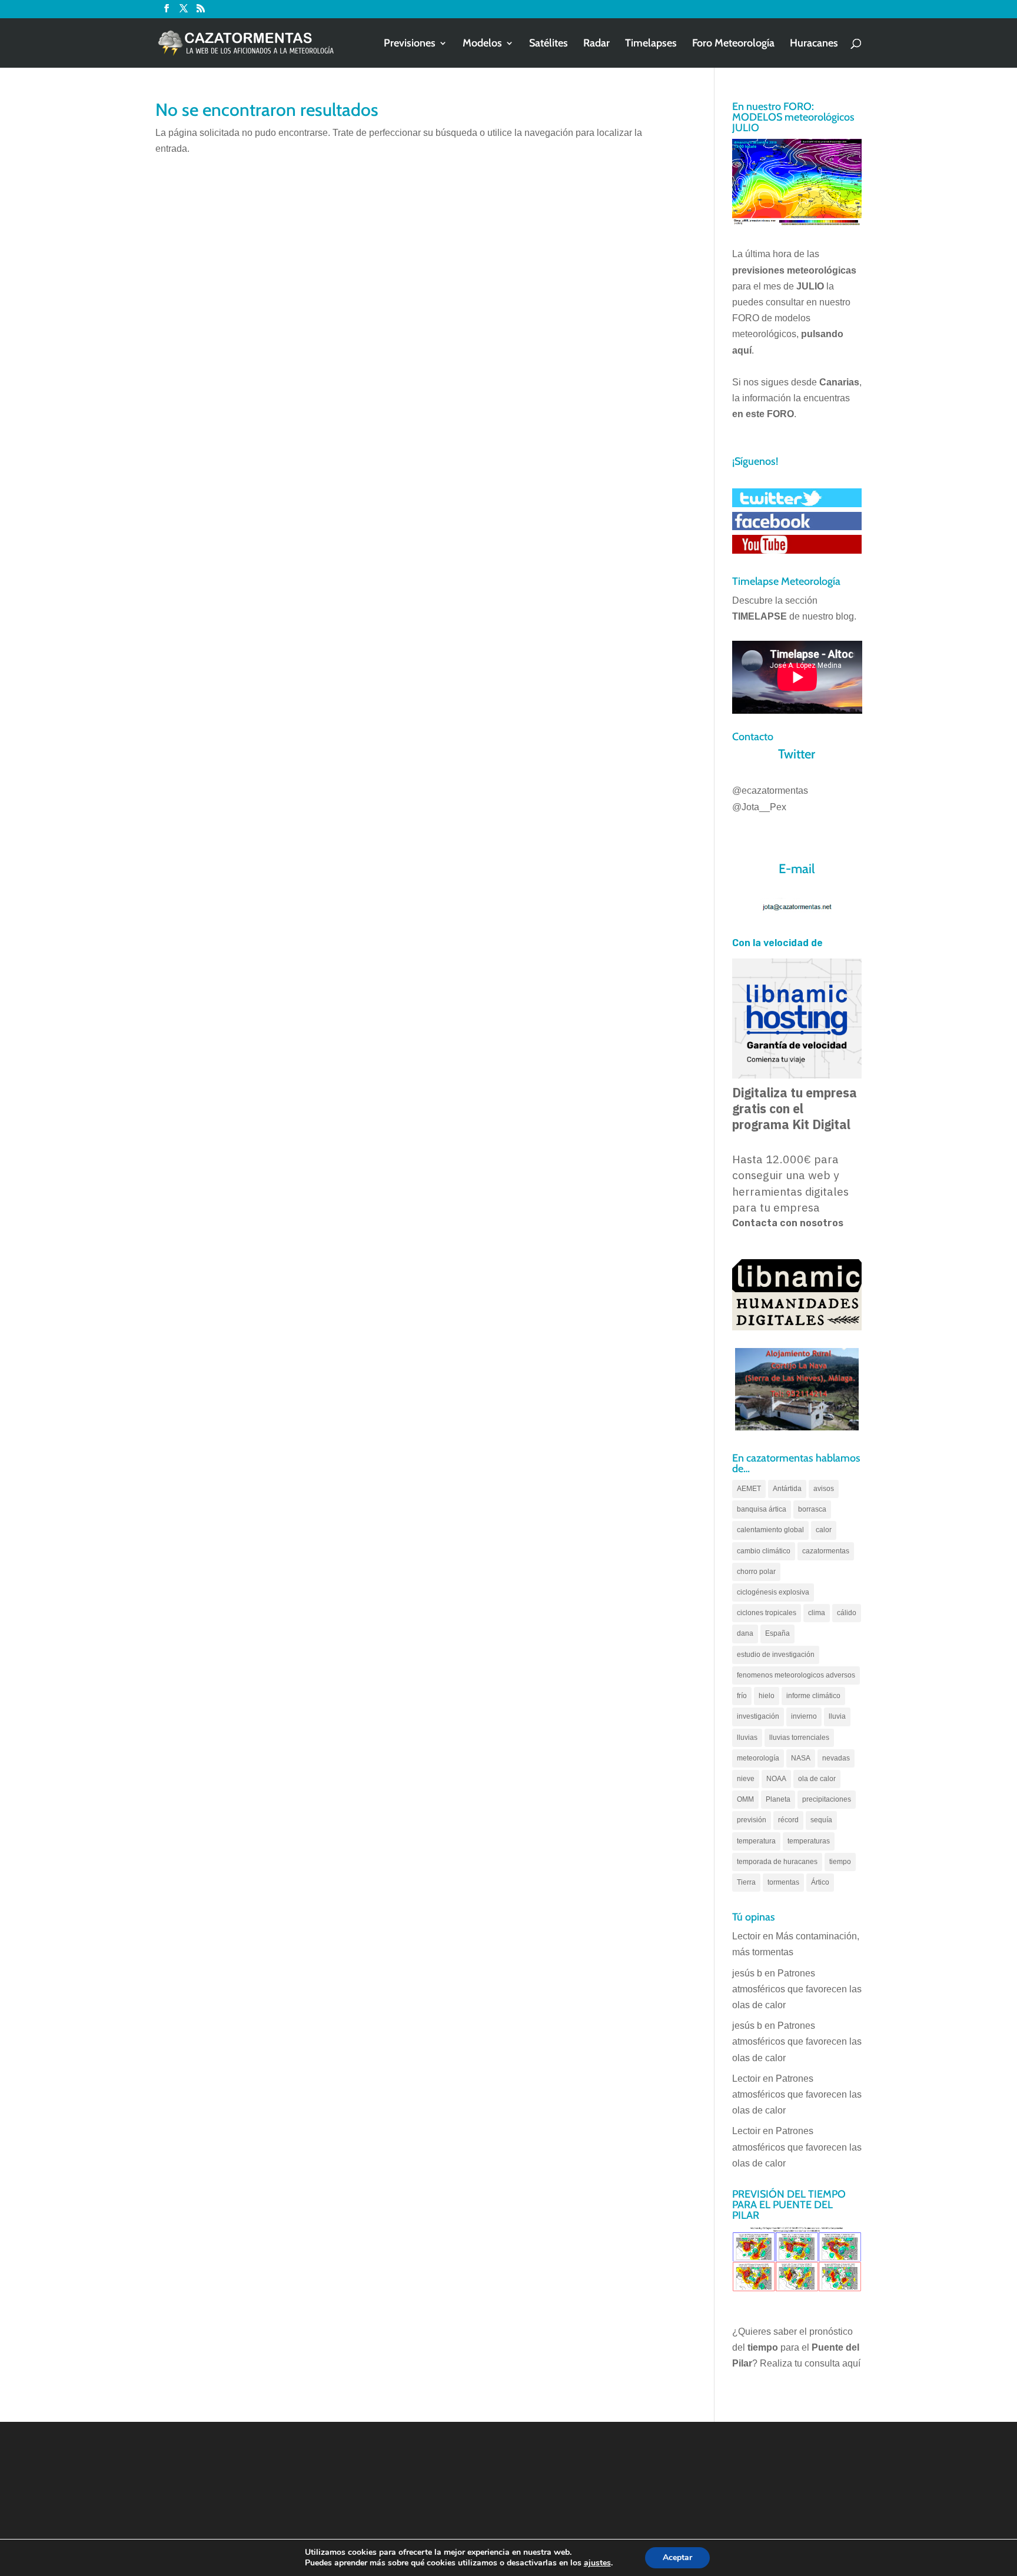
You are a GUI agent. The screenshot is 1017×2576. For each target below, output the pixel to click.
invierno (804, 1716)
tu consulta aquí (827, 2363)
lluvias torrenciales (799, 1738)
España (777, 1633)
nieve (746, 1779)
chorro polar (756, 1572)
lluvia (837, 1716)
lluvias (747, 1738)
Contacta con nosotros (788, 1223)
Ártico (820, 1882)
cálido (847, 1613)
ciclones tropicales (767, 1613)
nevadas (836, 1758)
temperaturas (809, 1841)
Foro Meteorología (733, 44)
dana (745, 1633)
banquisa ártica (762, 1509)
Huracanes (814, 44)
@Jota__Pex (759, 807)
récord (788, 1820)
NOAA (776, 1779)
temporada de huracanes (777, 1862)
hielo (767, 1696)
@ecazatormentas (770, 791)
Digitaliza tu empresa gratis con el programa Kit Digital (795, 1109)
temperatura (756, 1841)
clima (817, 1613)
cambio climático (764, 1551)
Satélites (549, 44)
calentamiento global (770, 1530)
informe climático (813, 1696)
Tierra (746, 1882)
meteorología (758, 1758)
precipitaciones (827, 1799)
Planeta (778, 1799)
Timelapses (651, 44)
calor (824, 1530)
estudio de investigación (776, 1655)
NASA (801, 1758)
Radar (596, 44)
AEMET (749, 1489)
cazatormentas (826, 1551)
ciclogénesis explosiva (773, 1592)
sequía (821, 1820)
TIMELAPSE (760, 616)
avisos (824, 1489)
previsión (752, 1820)
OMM (745, 1799)
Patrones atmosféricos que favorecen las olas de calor (797, 1989)
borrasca (812, 1509)
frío (742, 1696)
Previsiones (410, 44)
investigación (758, 1716)
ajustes (597, 2563)
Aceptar (677, 2557)
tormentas (783, 1882)
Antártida (787, 1489)
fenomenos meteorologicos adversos (796, 1675)
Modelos (482, 44)
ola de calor (817, 1779)
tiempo (840, 1862)
